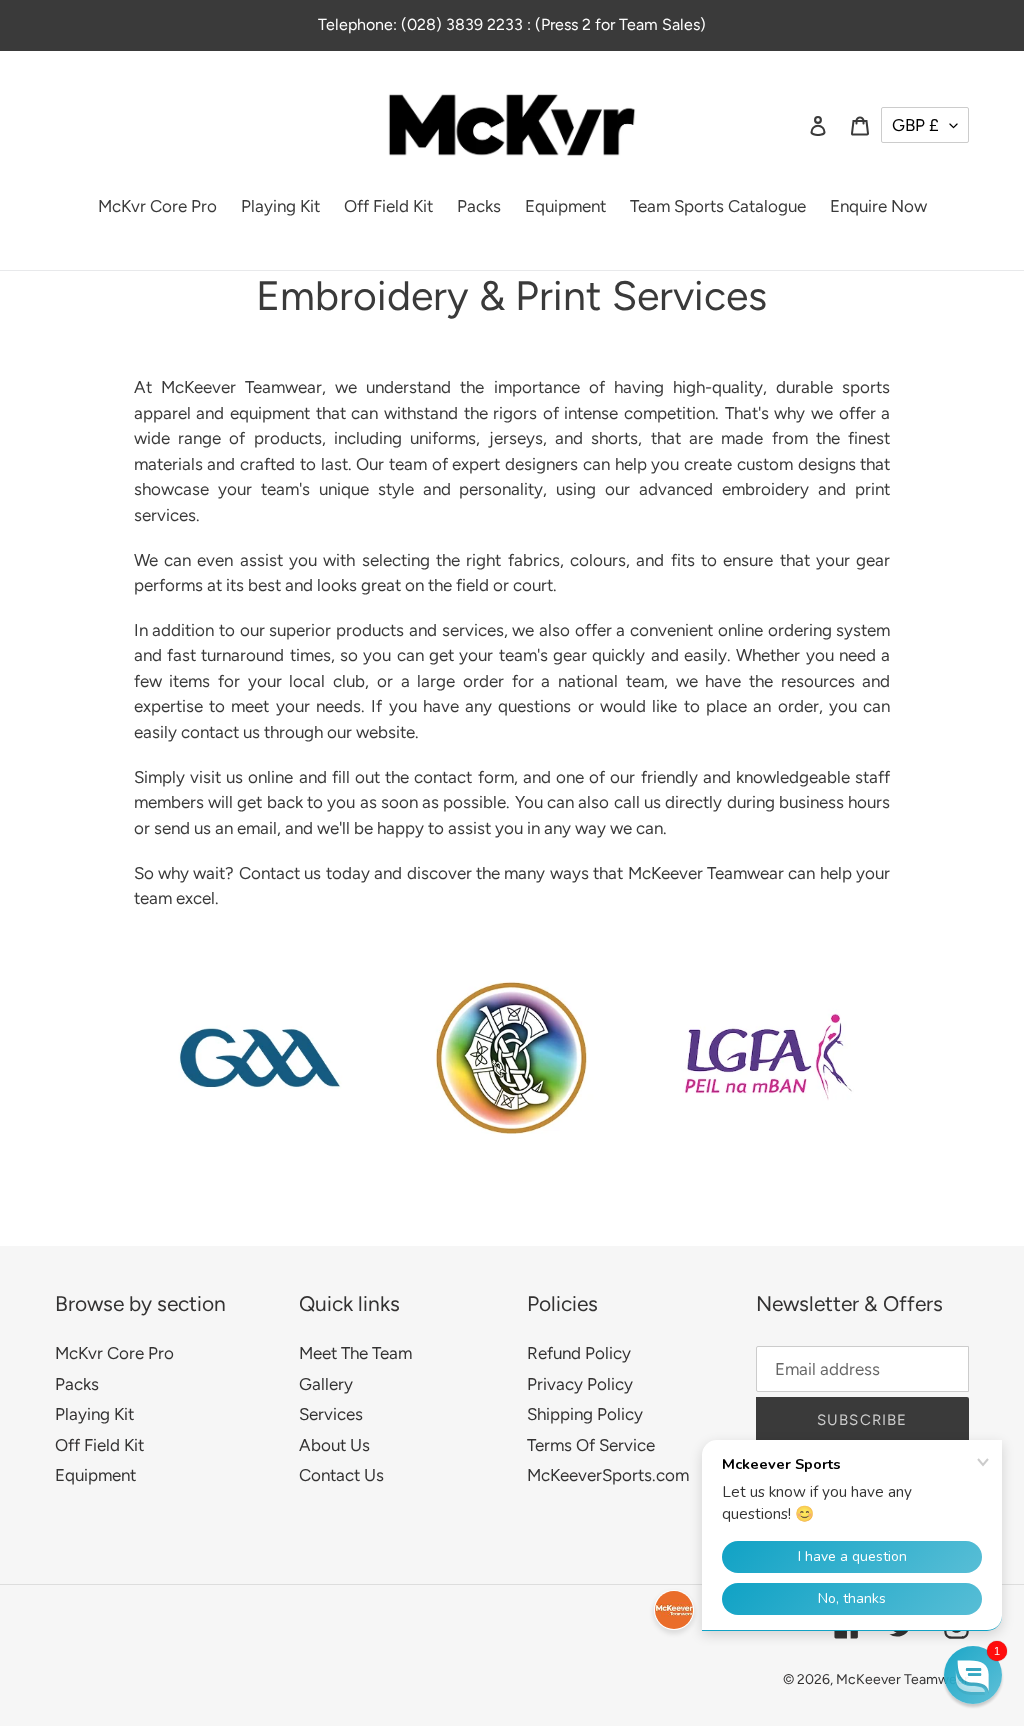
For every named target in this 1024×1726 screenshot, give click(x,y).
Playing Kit (94, 1414)
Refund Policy (579, 1353)
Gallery (326, 1384)
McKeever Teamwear (902, 1679)
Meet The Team (355, 1353)
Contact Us (341, 1475)
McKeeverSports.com (608, 1475)
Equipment (95, 1475)
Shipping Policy (585, 1414)
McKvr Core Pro (114, 1353)
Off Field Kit (99, 1445)
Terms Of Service (591, 1445)
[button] (973, 1675)
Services (331, 1414)
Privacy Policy (580, 1384)
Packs (77, 1384)
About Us (334, 1445)
